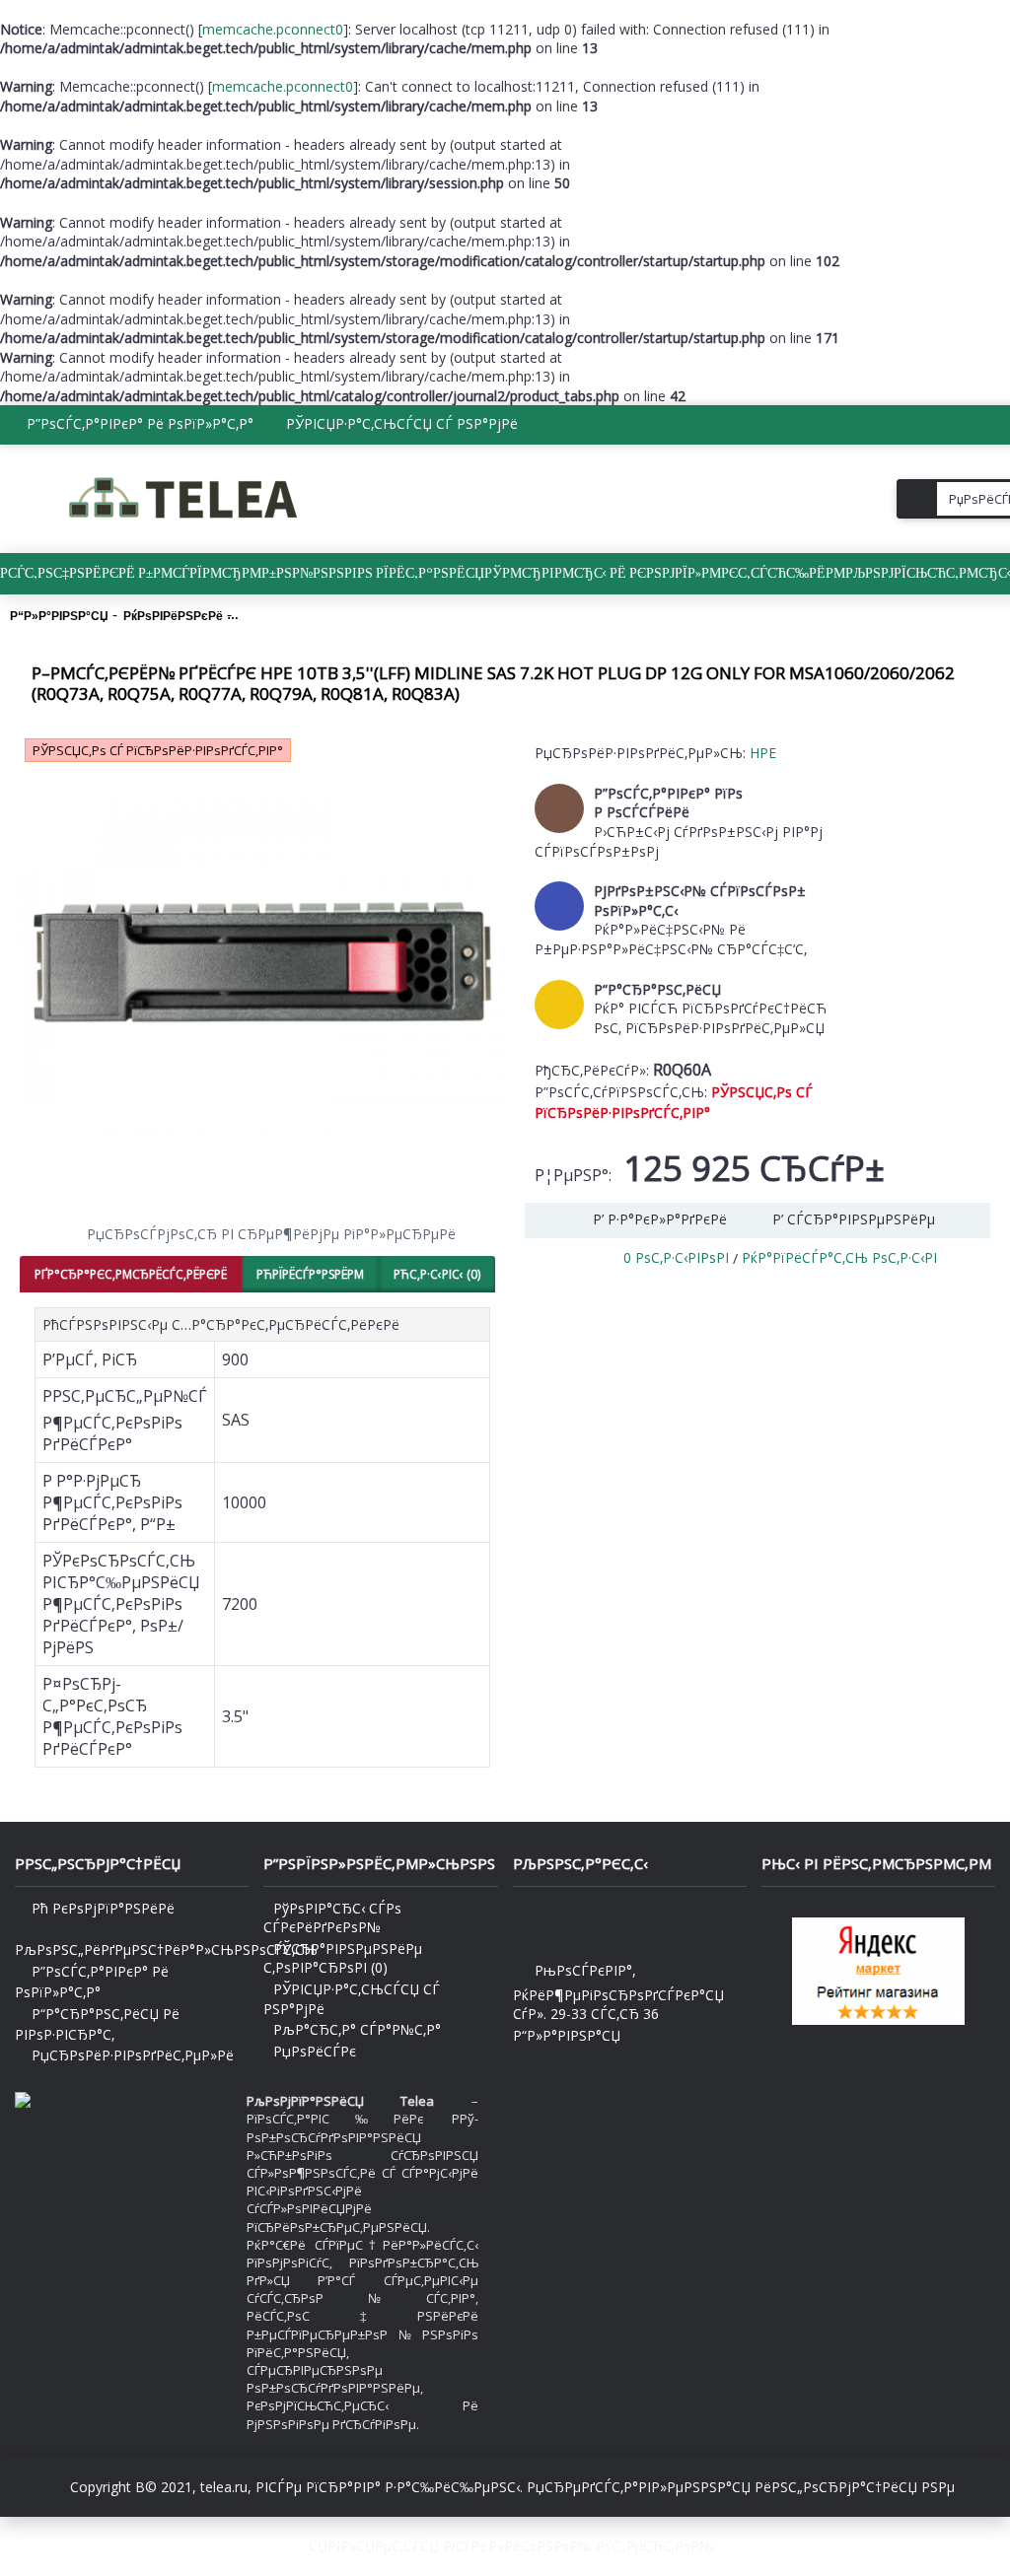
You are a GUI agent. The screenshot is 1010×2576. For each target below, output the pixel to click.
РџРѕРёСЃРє (315, 2051)
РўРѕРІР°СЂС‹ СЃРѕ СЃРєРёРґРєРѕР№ (332, 1918)
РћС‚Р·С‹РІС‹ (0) (437, 1274)
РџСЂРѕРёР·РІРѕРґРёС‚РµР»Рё (133, 2055)
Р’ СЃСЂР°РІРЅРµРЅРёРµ (854, 1219)
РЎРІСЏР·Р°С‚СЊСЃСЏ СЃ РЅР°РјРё (352, 1999)
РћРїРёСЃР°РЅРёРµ (310, 1274)
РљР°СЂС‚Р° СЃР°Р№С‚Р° (357, 2029)
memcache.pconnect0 (273, 29)
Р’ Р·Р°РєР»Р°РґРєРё (660, 1219)
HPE (763, 753)
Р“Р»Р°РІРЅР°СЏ (567, 2035)
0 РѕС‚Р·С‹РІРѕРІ (676, 1257)
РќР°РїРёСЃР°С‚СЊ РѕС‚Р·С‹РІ (839, 1257)
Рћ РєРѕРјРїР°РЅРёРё (103, 1908)
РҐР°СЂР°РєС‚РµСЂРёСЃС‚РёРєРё (131, 1274)
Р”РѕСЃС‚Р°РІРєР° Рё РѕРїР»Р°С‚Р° (92, 1982)
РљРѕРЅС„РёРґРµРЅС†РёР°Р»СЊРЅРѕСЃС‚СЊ (132, 1949)
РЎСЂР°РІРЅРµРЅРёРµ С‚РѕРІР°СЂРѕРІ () (343, 1958)
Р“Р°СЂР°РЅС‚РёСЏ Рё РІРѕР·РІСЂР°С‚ (97, 2024)
